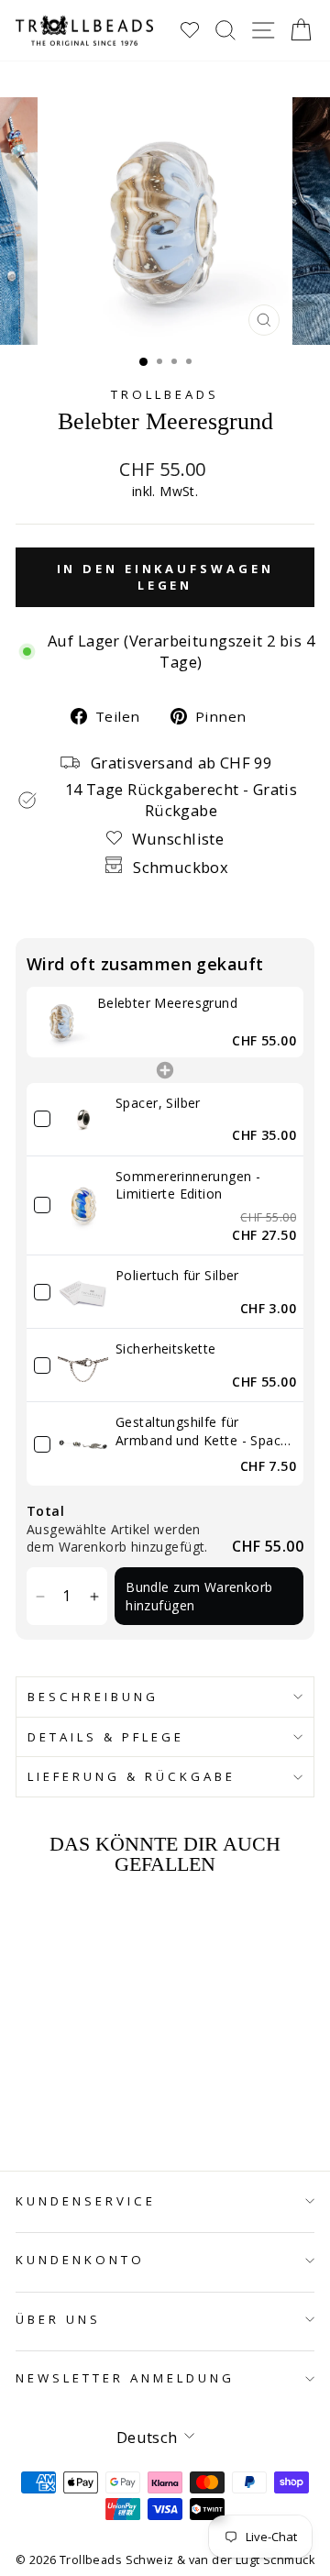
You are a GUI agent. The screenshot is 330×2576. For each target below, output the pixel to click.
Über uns (58, 2319)
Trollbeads (165, 394)
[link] (62, 1022)
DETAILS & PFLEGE (106, 1737)
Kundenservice (86, 2201)
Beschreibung (93, 1697)
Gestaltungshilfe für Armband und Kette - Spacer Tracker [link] (204, 1431)
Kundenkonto (80, 2260)
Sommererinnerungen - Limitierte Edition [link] (188, 1185)
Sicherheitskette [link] (166, 1349)
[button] (40, 1596)
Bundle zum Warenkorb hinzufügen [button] (199, 1596)
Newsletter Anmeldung (125, 2378)
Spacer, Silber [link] (158, 1103)
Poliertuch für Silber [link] (177, 1275)
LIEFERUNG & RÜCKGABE (132, 1776)
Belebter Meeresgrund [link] (167, 1003)
